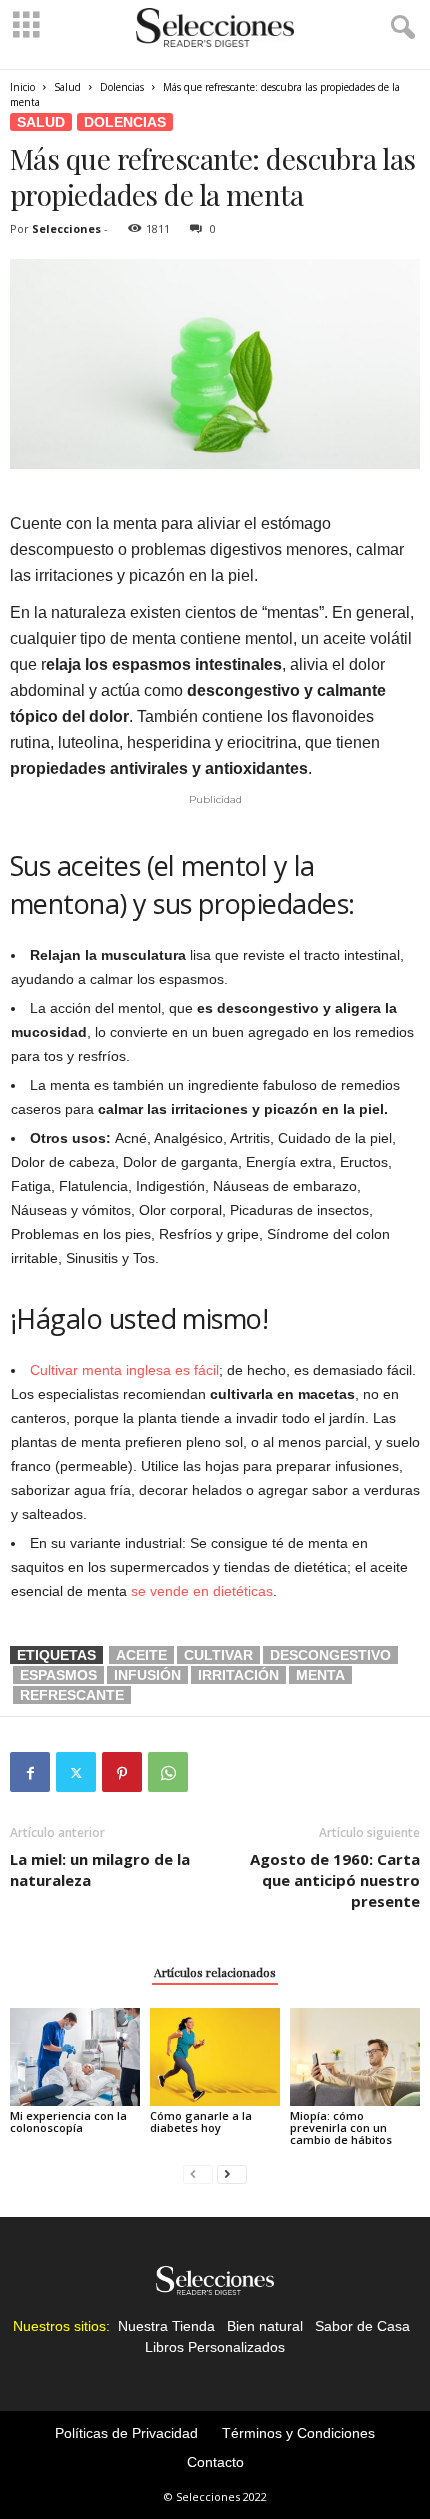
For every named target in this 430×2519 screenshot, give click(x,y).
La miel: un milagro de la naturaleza (100, 1869)
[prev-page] (198, 2173)
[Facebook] (30, 1772)
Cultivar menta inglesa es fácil (124, 1370)
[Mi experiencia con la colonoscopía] (75, 2056)
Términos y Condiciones (298, 2433)
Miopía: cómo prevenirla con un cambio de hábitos (341, 2127)
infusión (147, 1675)
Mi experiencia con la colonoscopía (68, 2121)
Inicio (22, 87)
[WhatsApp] (168, 1772)
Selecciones (66, 228)
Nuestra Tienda (166, 2326)
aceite (141, 1655)
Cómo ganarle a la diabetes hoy (201, 2121)
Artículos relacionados (215, 1972)
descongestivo (330, 1655)
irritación (238, 1675)
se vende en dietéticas (202, 1591)
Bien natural (265, 2326)
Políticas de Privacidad (126, 2433)
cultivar (218, 1655)
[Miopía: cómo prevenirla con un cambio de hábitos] (355, 2056)
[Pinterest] (122, 1772)
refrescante (72, 1695)
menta (320, 1675)
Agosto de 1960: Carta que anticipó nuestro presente (335, 1880)
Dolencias (122, 87)
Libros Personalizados (215, 2347)
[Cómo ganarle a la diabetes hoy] (215, 2056)
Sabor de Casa (362, 2326)
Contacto (215, 2462)
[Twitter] (76, 1772)
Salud (67, 87)
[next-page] (232, 2173)
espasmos (58, 1675)
